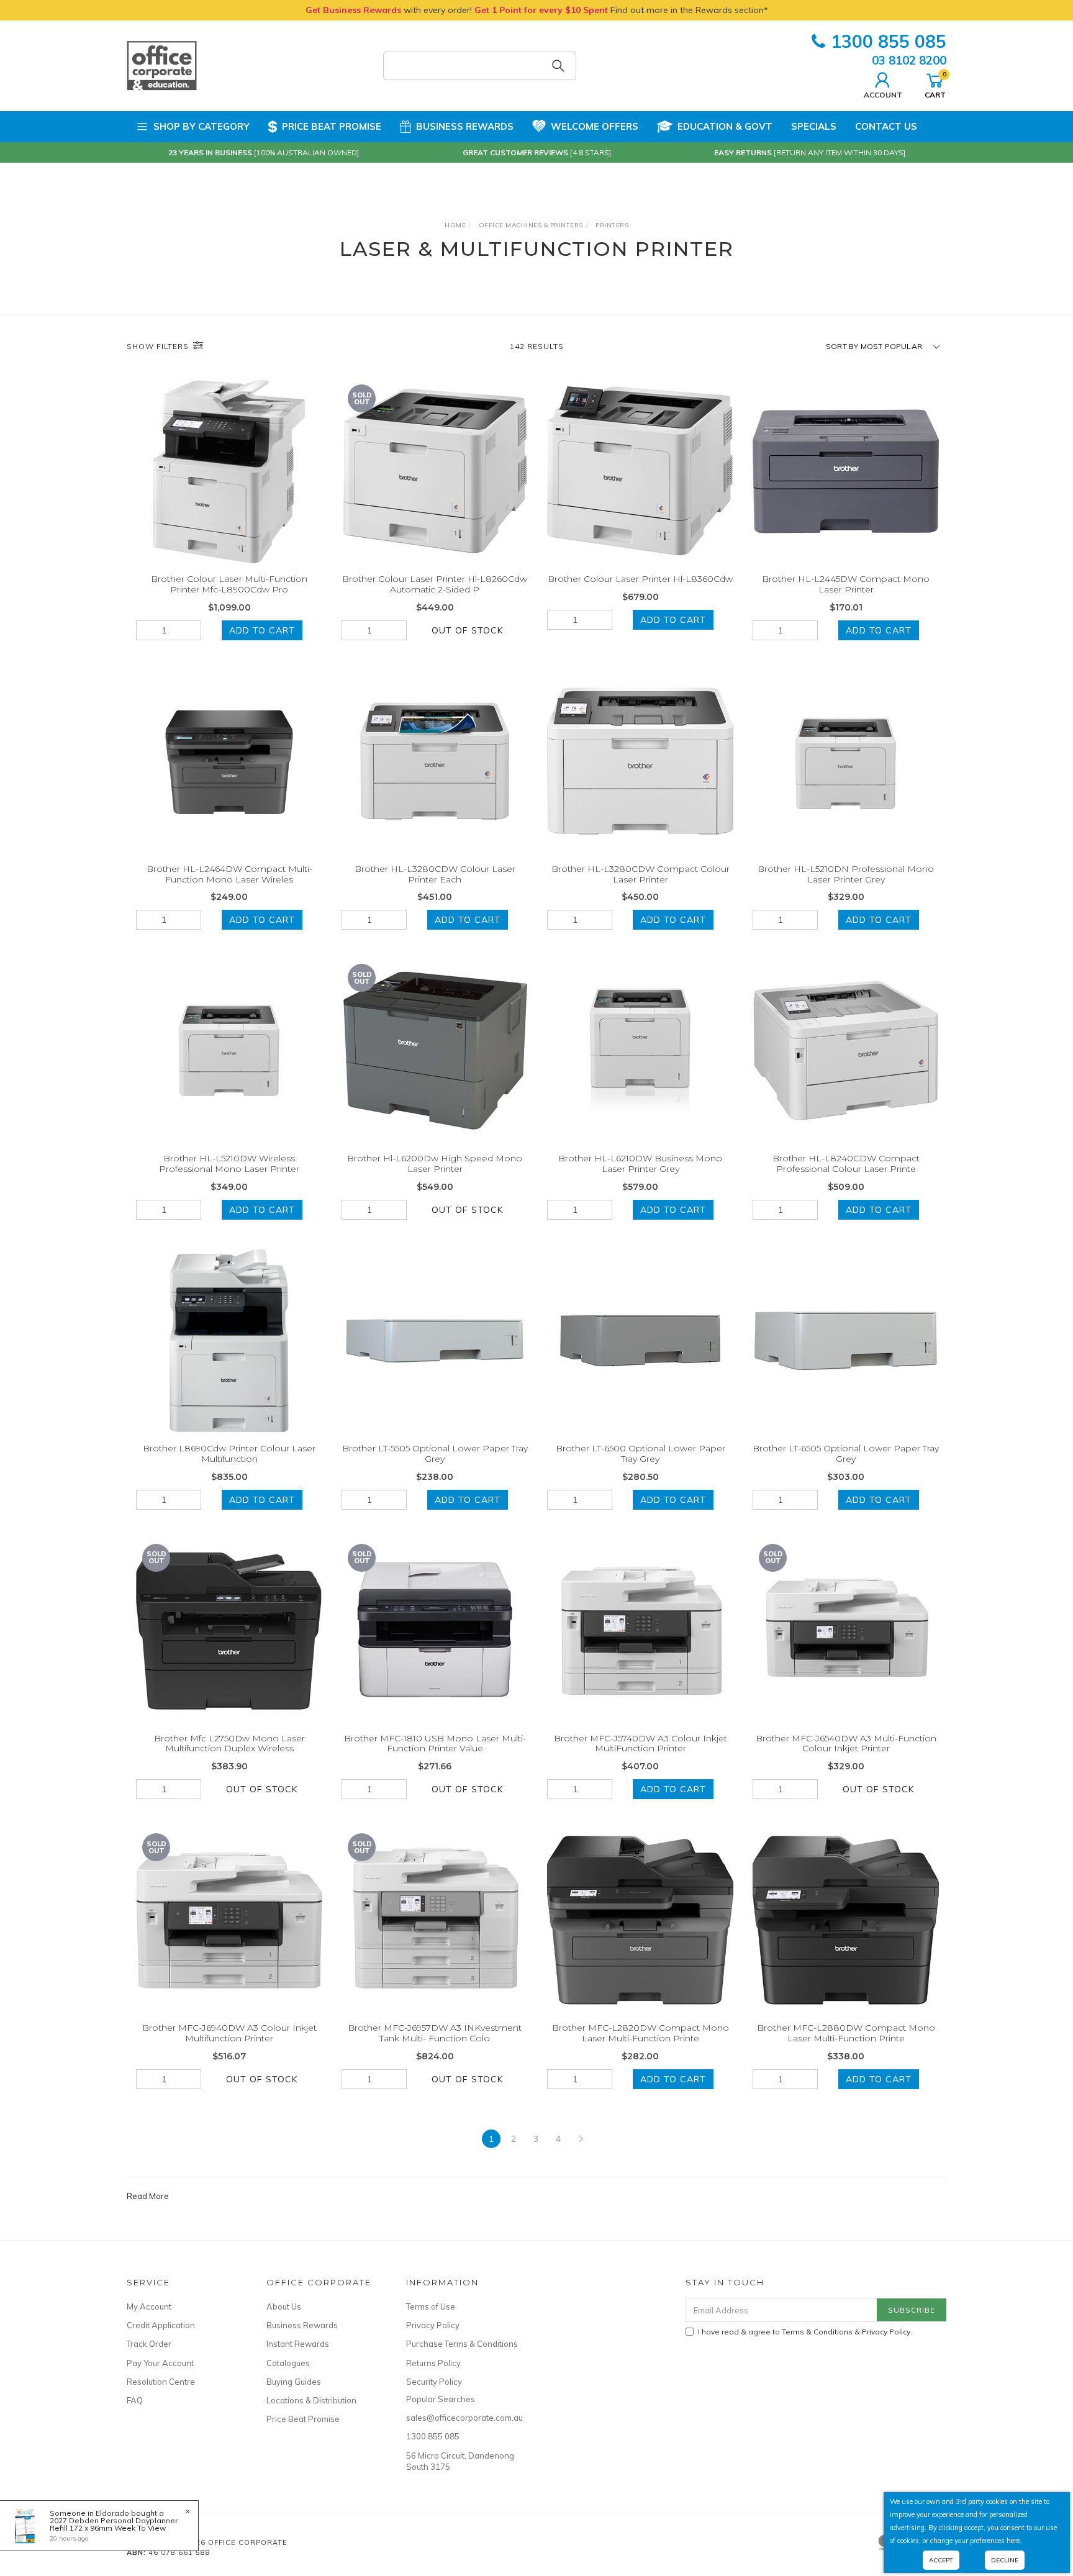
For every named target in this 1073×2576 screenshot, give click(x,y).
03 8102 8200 (909, 60)
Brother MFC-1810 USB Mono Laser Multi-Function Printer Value (435, 1744)
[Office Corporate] (162, 65)
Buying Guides (294, 2382)
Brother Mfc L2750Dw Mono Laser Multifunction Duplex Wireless (229, 1744)
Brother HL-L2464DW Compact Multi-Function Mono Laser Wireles (229, 874)
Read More (148, 2196)
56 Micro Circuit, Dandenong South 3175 (460, 2461)
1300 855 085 (889, 41)
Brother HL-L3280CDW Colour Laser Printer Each (435, 874)
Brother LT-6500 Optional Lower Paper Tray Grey (641, 1454)
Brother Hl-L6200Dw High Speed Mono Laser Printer (435, 1163)
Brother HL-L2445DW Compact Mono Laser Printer (846, 584)
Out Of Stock (467, 630)
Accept (941, 2560)
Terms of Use (431, 2306)
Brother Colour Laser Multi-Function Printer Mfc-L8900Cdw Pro (229, 584)
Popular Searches (441, 2399)
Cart (935, 84)
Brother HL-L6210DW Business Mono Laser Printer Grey (640, 1163)
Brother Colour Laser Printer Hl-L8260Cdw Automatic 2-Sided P (435, 584)
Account (883, 94)
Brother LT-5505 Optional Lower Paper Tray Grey (435, 1454)
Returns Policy (433, 2363)
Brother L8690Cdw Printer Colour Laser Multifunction (229, 1454)
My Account (149, 2306)
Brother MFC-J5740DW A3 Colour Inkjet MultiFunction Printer (641, 1744)
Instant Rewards (298, 2344)
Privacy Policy (433, 2325)
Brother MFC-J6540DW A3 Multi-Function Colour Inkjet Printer (846, 1744)
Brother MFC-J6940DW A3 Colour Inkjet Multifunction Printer (229, 2033)
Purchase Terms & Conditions (462, 2344)
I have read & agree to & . (805, 2332)
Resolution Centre (161, 2382)
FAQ (135, 2400)
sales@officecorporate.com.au (462, 2418)
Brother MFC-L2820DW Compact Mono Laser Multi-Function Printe (641, 2033)
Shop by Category (201, 126)
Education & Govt (725, 126)
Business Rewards (465, 126)
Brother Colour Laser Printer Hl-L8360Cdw (640, 579)
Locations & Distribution (311, 2400)
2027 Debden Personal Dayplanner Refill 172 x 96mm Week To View (114, 2524)
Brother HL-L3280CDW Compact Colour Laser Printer (641, 874)
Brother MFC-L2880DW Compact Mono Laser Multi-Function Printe (846, 2033)
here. (1014, 2541)
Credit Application (161, 2325)
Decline (1005, 2560)
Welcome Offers (595, 126)
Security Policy (434, 2382)
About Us (284, 2306)
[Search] (558, 66)
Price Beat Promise (332, 126)
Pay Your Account (160, 2363)
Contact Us (886, 126)
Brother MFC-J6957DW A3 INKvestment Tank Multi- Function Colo (435, 2033)
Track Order (149, 2344)
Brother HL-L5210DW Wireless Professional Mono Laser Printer (229, 1163)
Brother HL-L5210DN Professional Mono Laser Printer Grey (846, 874)
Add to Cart (262, 630)
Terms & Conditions (817, 2332)
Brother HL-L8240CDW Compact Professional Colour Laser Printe (846, 1163)
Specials (814, 126)
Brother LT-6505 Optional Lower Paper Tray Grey (846, 1454)
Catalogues (288, 2363)
